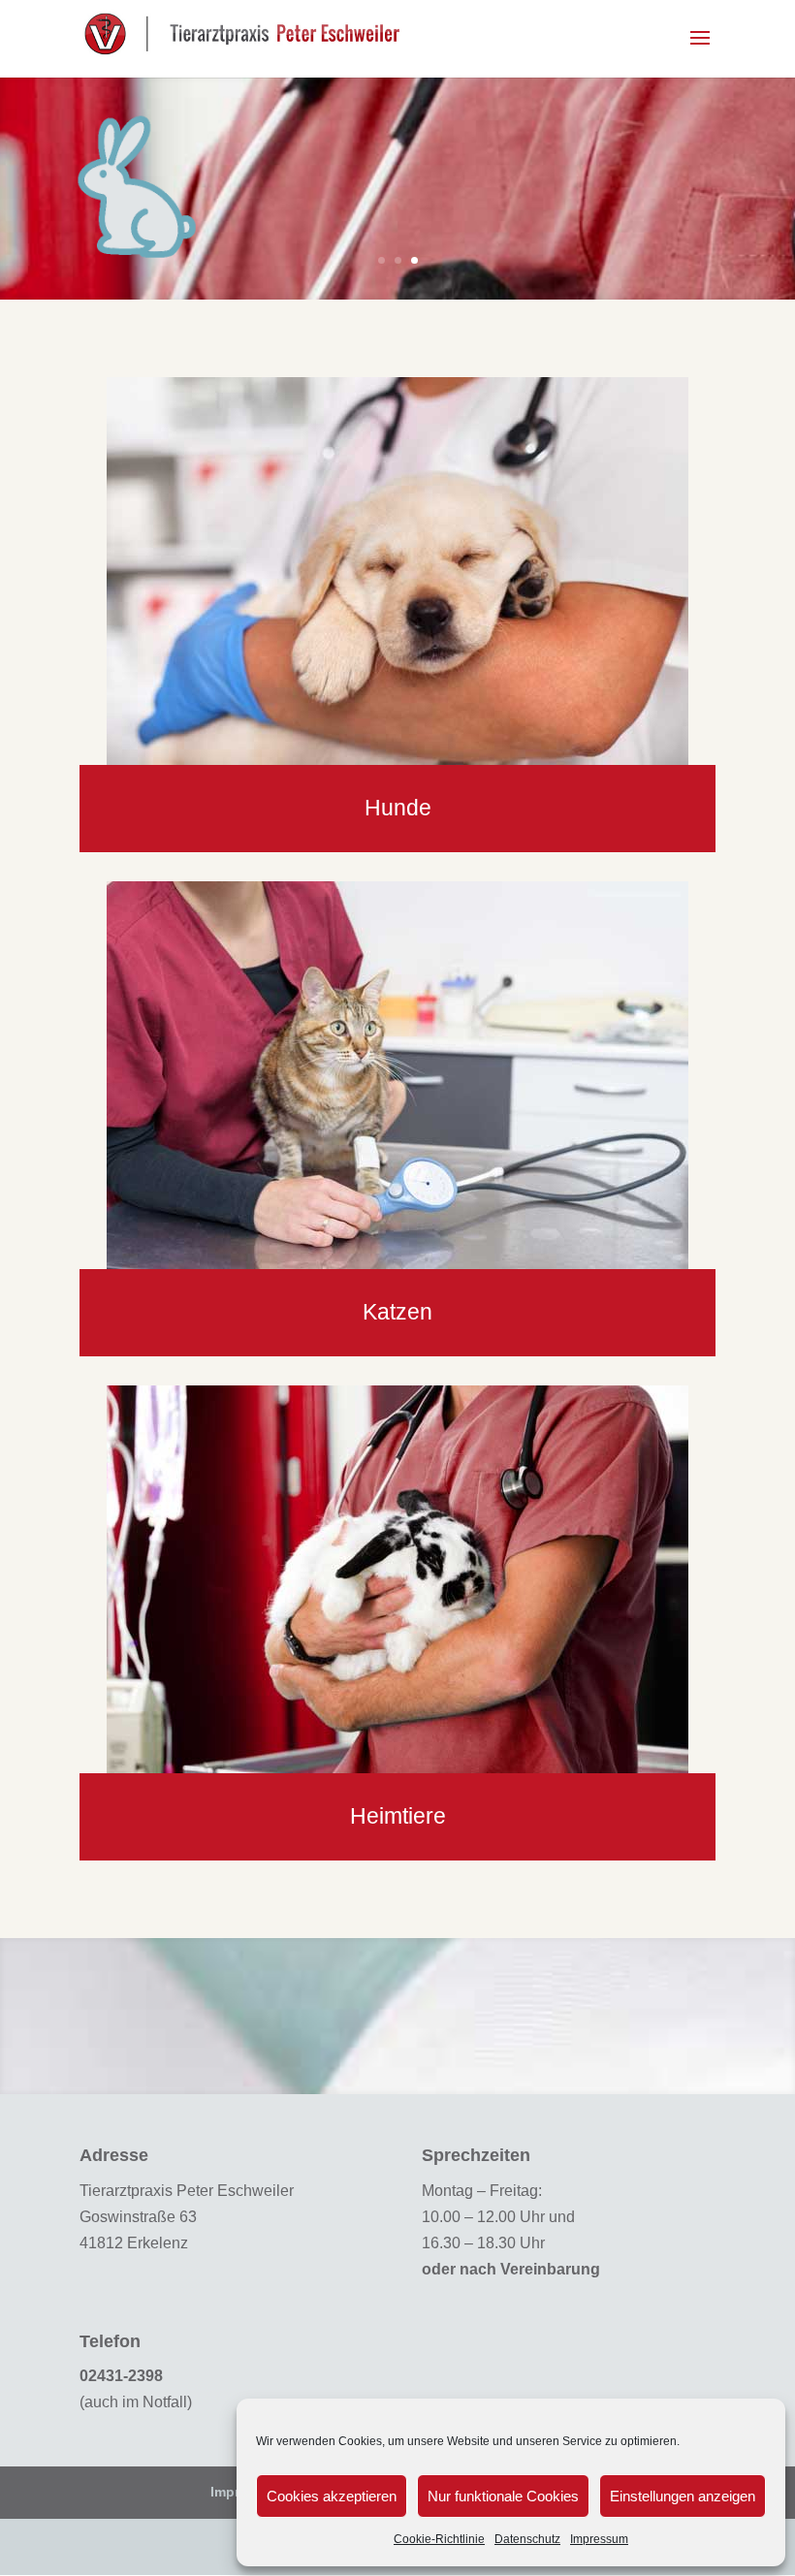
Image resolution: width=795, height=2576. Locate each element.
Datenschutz (527, 2539)
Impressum (599, 2539)
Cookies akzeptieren (332, 2496)
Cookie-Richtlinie (439, 2539)
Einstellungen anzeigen (683, 2496)
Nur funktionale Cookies (503, 2496)
